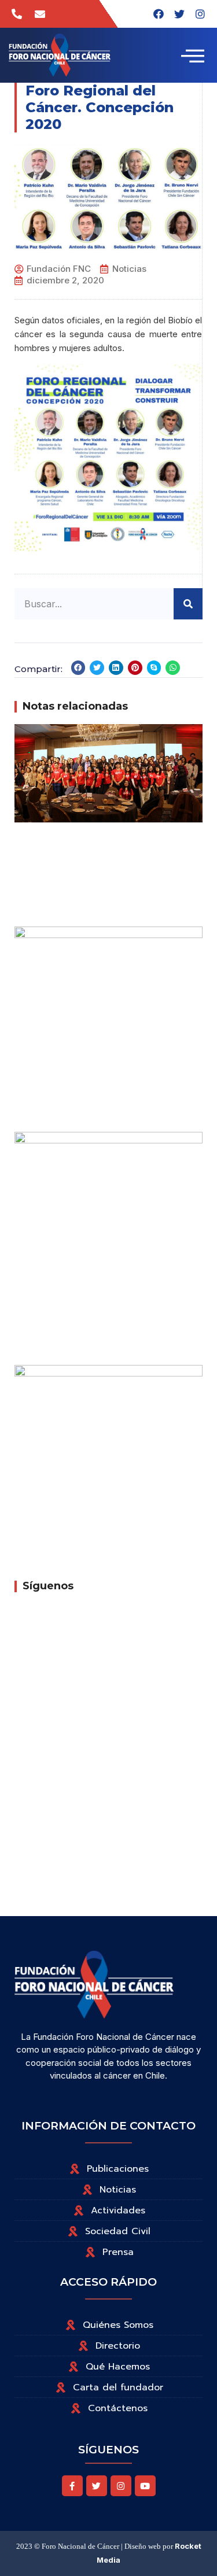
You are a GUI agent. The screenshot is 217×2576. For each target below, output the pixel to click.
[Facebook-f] (72, 2486)
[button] (78, 668)
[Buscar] (188, 604)
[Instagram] (200, 14)
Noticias (129, 269)
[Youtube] (145, 2486)
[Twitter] (97, 2486)
